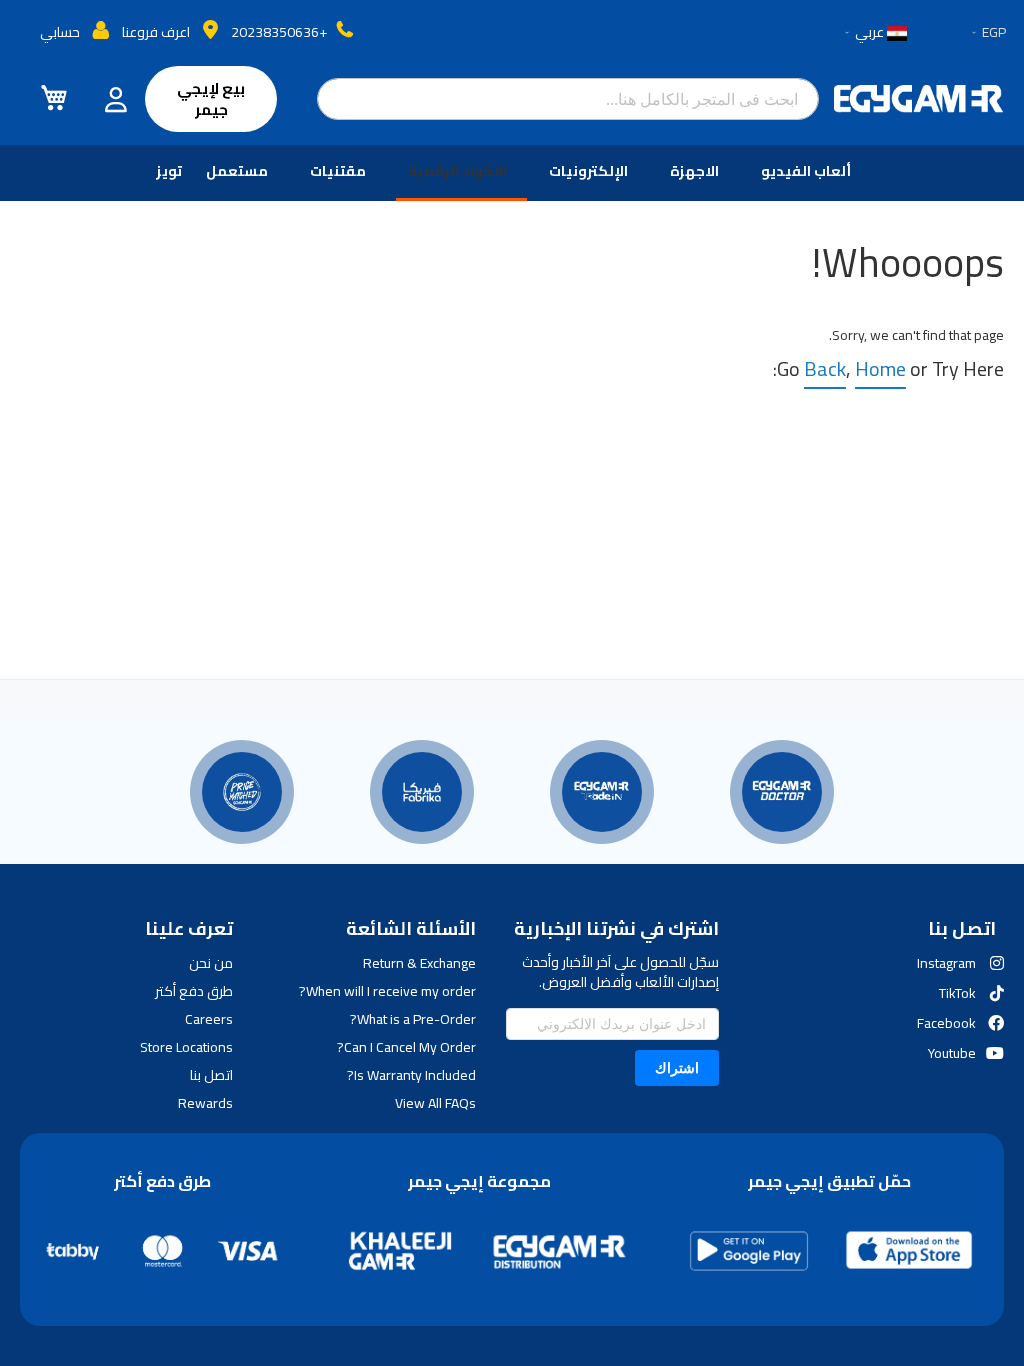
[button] (987, 33)
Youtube (952, 1053)
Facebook (946, 1023)
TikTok (957, 993)
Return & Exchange (419, 963)
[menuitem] (810, 171)
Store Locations (186, 1047)
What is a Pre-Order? (413, 1019)
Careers (209, 1019)
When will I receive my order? (387, 991)
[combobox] (568, 99)
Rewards (205, 1103)
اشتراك (677, 1067)
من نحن (211, 963)
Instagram (946, 963)
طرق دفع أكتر (194, 991)
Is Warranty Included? (411, 1075)
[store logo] (919, 99)
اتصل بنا (211, 1075)
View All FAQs (435, 1103)
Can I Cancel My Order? (406, 1047)
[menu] (512, 173)
